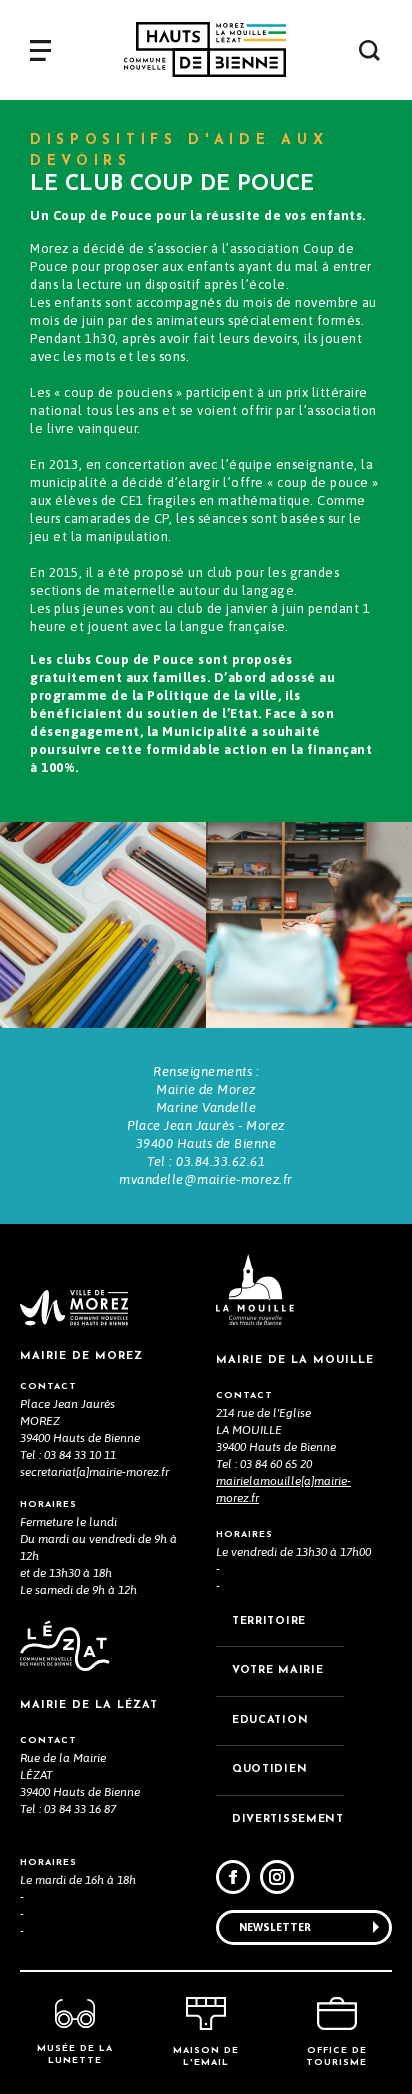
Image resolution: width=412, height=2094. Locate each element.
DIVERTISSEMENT (288, 1819)
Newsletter (275, 1927)
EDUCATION (270, 1720)
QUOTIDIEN (269, 1769)
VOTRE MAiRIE (277, 1670)
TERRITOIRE (269, 1621)
